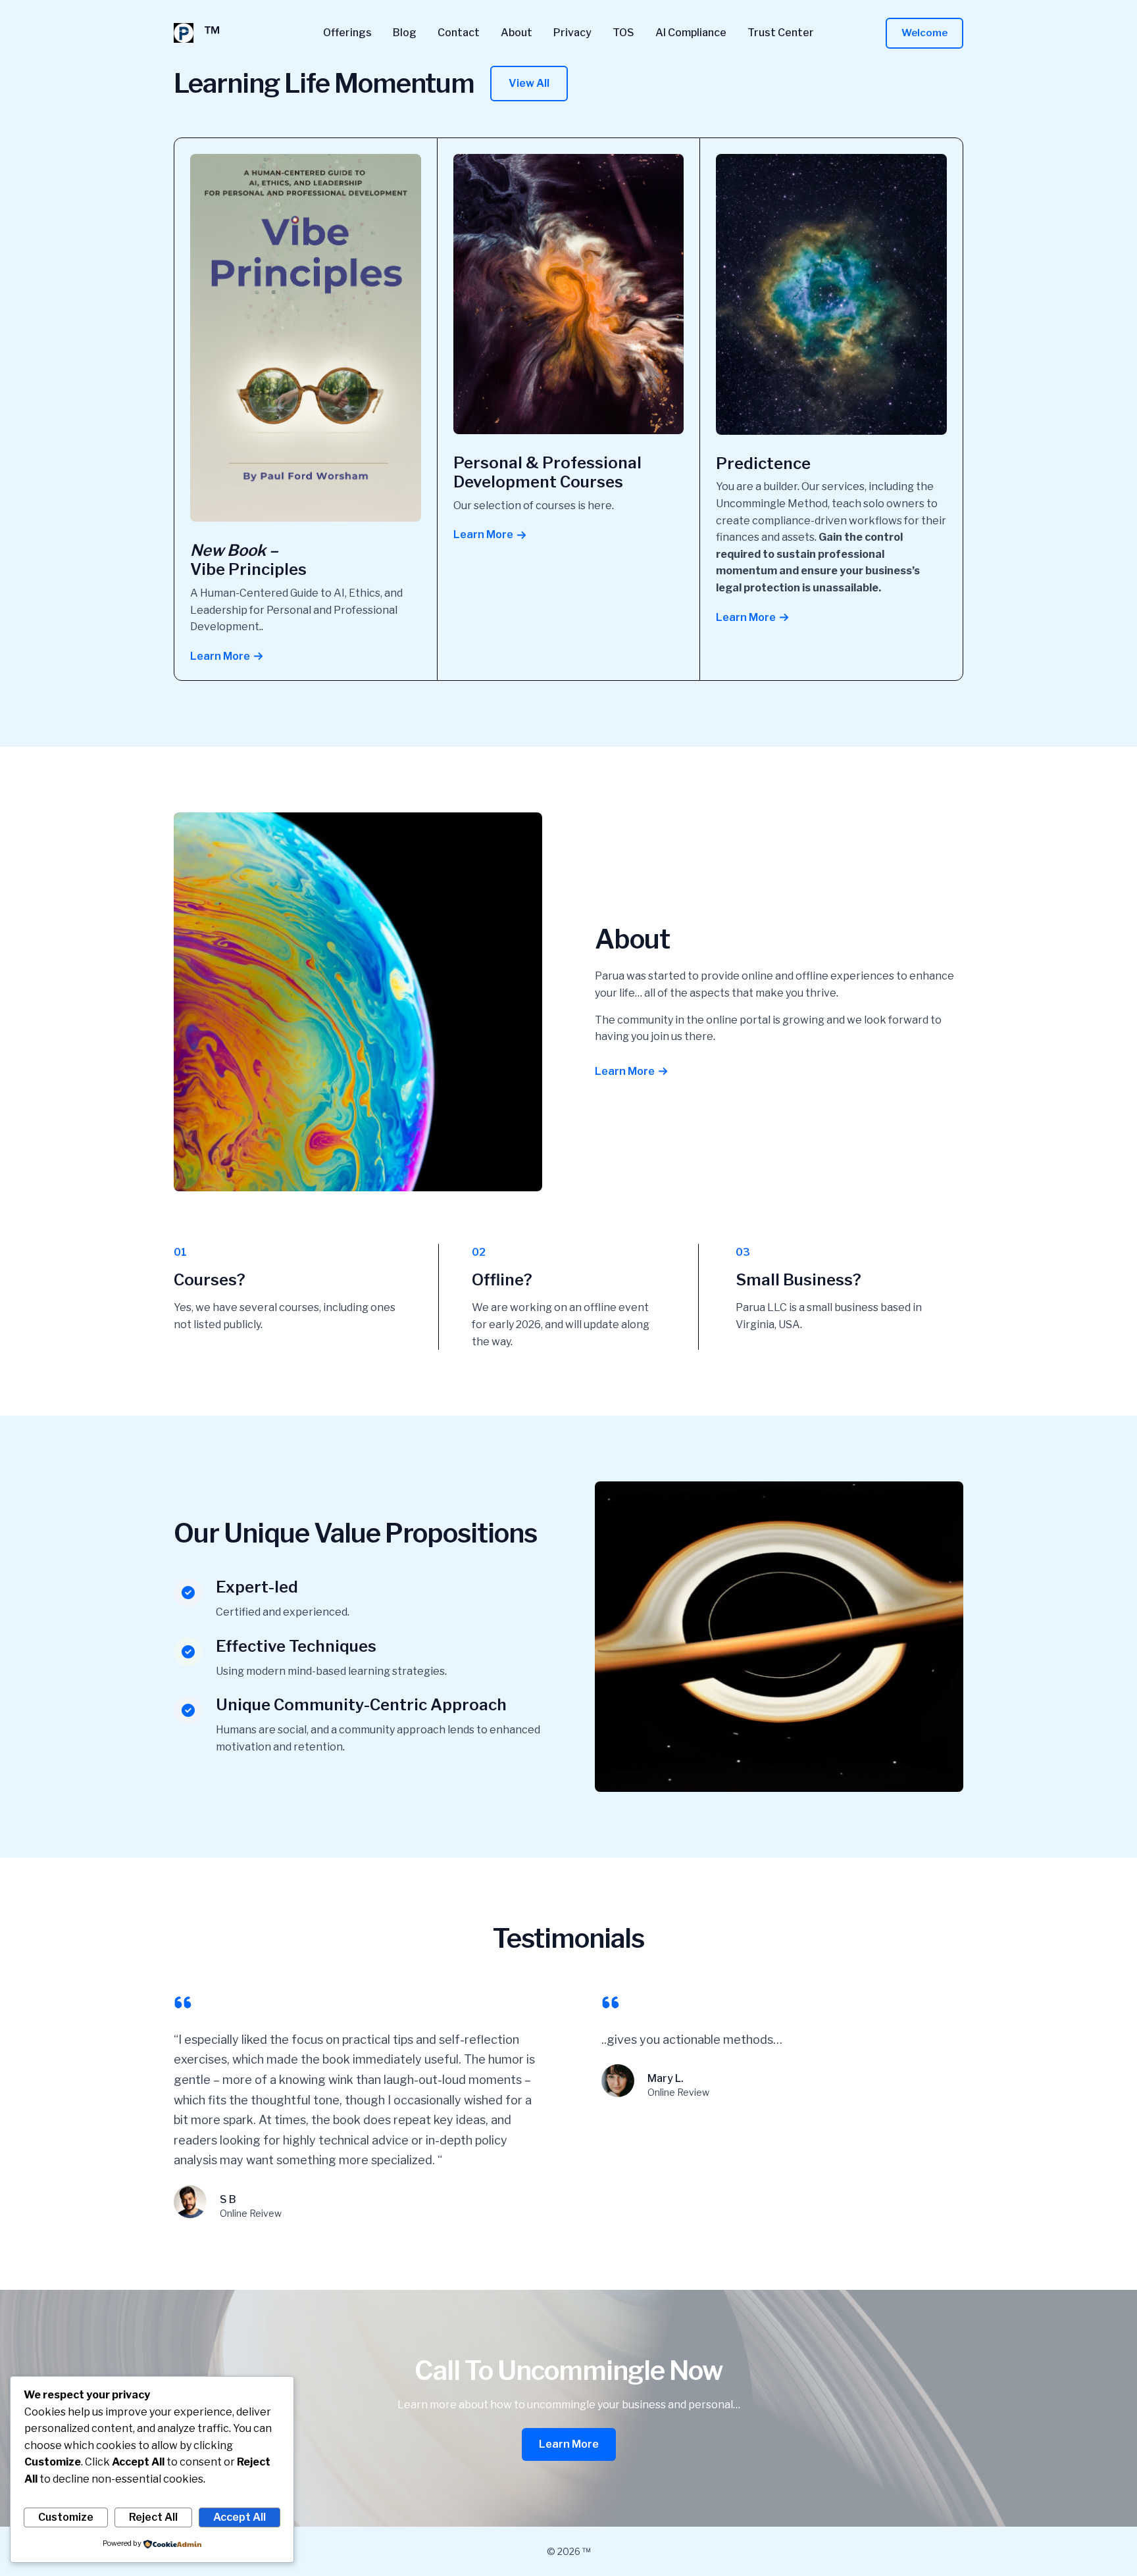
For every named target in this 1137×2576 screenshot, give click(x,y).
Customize (66, 2517)
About (517, 33)
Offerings (347, 33)
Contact (459, 33)
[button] (924, 33)
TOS (623, 33)
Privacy (572, 33)
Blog (405, 33)
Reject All (153, 2517)
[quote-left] (183, 2002)
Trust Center (781, 33)
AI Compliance (691, 33)
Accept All (240, 2517)
